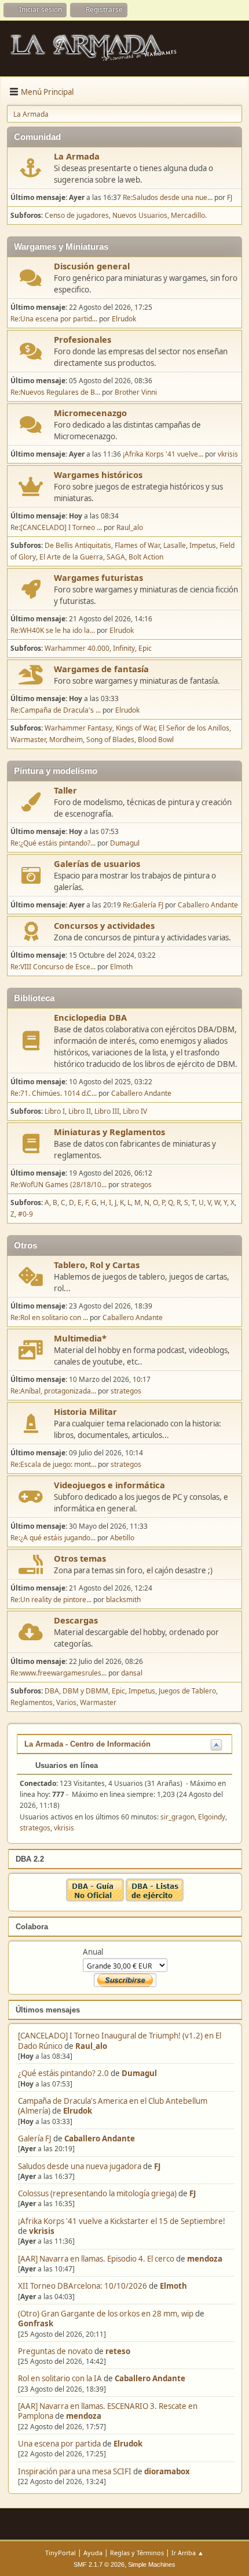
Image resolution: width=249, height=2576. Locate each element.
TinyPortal (61, 2553)
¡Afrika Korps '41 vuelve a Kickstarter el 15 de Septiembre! (122, 2221)
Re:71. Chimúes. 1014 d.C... (54, 1093)
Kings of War (136, 728)
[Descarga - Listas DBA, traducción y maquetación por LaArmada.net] (155, 1899)
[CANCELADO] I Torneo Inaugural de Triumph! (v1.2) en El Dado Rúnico (120, 2041)
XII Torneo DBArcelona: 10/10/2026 (83, 2286)
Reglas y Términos (137, 2553)
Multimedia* (80, 1338)
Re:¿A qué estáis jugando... (53, 1538)
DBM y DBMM (85, 1691)
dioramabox (167, 2471)
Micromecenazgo (90, 413)
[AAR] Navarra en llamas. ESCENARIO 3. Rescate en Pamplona (108, 2411)
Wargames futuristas (98, 577)
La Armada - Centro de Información (87, 1744)
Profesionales (83, 339)
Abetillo (122, 1538)
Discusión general (92, 266)
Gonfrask (36, 2323)
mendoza (205, 2259)
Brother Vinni (136, 392)
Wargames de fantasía (101, 669)
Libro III (107, 1111)
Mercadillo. (189, 215)
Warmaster (28, 740)
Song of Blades (110, 740)
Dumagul (139, 2073)
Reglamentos (32, 1702)
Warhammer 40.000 (77, 648)
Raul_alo (91, 2046)
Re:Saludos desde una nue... (168, 197)
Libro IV (135, 1111)
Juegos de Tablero (187, 1691)
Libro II (80, 1111)
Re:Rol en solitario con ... (49, 1317)
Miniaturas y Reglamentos (109, 1132)
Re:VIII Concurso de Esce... (53, 967)
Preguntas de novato (55, 2351)
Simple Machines (152, 2564)
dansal (132, 1673)
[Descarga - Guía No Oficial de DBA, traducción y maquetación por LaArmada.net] (95, 1899)
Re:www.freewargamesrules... (58, 1673)
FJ (157, 2166)
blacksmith (123, 1600)
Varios (66, 1702)
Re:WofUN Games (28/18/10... (58, 1185)
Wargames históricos (98, 475)
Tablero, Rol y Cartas (97, 1265)
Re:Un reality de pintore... (51, 1600)
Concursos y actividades (104, 925)
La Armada (77, 156)
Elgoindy (212, 1817)
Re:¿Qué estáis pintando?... (53, 843)
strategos (136, 1185)
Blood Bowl (156, 740)
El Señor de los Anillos (194, 728)
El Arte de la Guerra (71, 557)
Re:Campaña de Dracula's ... (56, 710)
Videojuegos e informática (109, 1485)
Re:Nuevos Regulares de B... (55, 392)
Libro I (55, 1111)
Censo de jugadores (77, 215)
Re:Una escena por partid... (54, 319)
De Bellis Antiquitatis (78, 545)
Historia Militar (85, 1411)
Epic (145, 648)
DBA (52, 1691)
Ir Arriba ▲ (188, 2553)
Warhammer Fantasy (78, 728)
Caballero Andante (100, 2138)
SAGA (116, 557)
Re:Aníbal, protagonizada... (53, 1391)
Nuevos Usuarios (140, 215)
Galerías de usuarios (97, 863)
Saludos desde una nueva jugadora (80, 2166)
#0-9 (25, 1214)
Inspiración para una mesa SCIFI (75, 2471)
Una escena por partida (60, 2444)
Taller (65, 790)
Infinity (124, 648)
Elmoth (173, 2286)
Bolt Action (146, 557)
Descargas (76, 1620)
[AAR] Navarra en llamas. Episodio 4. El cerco (96, 2259)
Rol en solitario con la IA (60, 2378)
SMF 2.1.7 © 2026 (99, 2564)
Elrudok (78, 2111)
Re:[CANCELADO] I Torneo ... (56, 527)
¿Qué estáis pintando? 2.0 (63, 2073)
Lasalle (175, 545)
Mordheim (66, 740)
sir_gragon (177, 1817)
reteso (118, 2351)
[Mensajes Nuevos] (31, 168)
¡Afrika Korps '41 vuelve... (163, 454)
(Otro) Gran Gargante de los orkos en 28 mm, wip (106, 2314)
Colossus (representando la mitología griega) (97, 2193)
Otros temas (80, 1558)
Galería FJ (35, 2138)
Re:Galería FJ (143, 905)
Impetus (203, 545)
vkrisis (42, 2231)
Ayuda (93, 2553)
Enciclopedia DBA (90, 1017)
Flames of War (137, 545)
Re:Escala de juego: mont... (53, 1464)
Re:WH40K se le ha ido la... (53, 630)
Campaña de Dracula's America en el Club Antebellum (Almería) (113, 2106)
